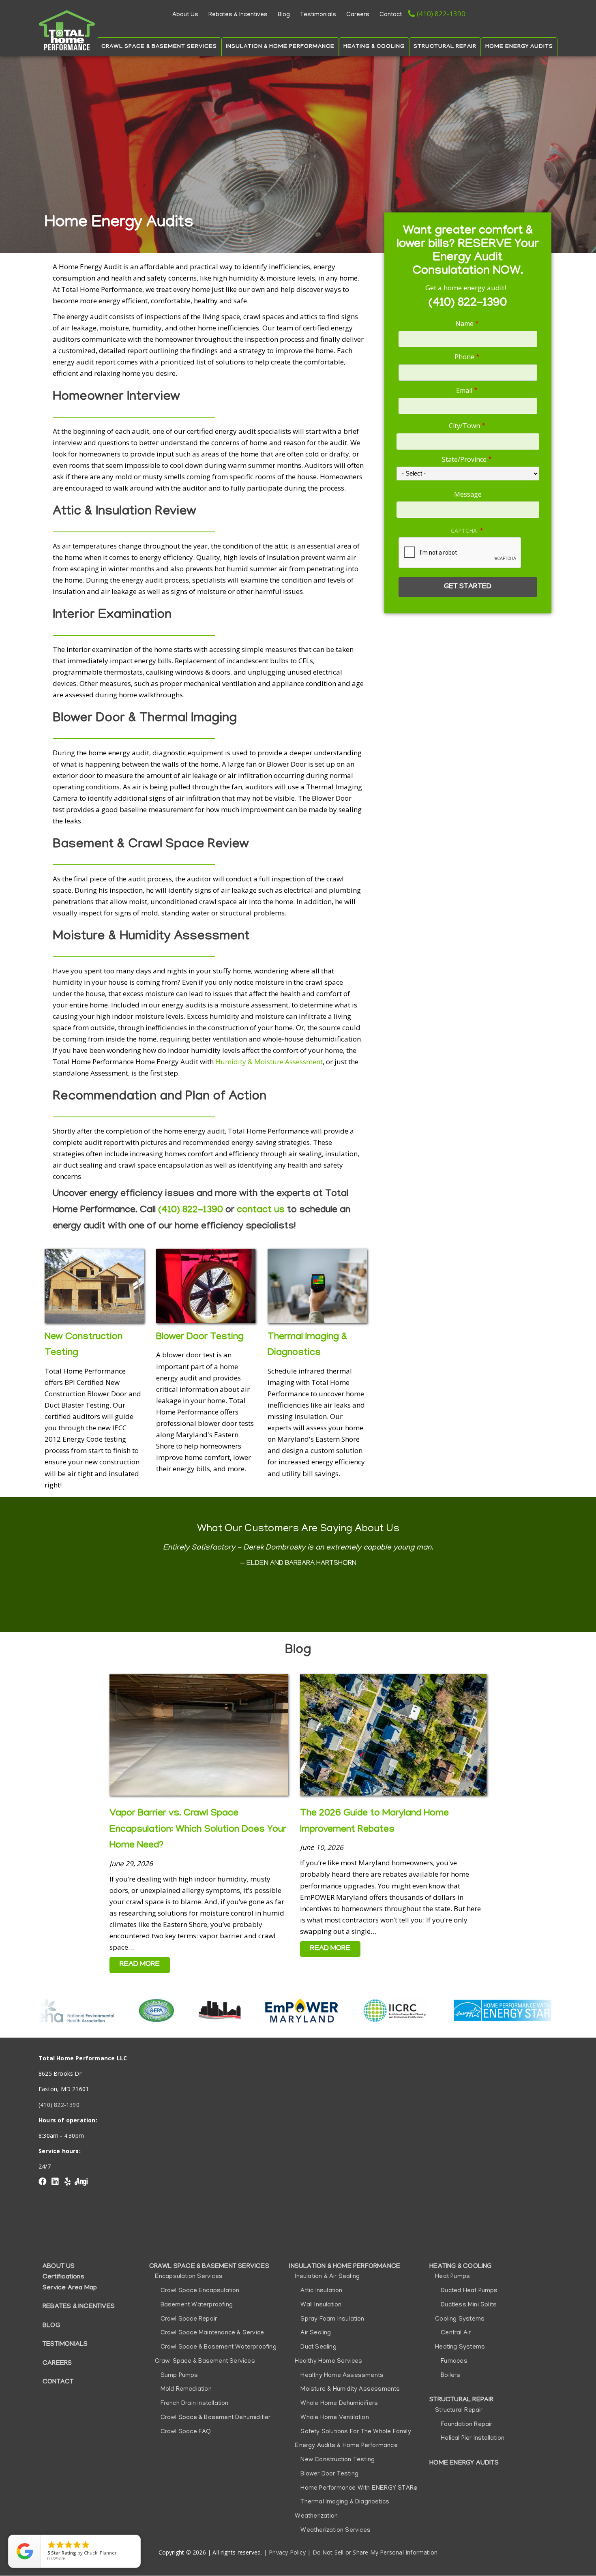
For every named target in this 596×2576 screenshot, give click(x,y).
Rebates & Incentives (238, 15)
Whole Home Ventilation (334, 2418)
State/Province (464, 459)
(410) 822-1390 (441, 14)
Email (464, 390)
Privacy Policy (287, 2552)
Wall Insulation (321, 2305)
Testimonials (318, 15)
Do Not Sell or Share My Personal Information (375, 2552)
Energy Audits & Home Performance (346, 2446)
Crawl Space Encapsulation (200, 2291)
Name (464, 324)
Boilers (450, 2376)
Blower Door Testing (200, 1337)
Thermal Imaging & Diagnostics (345, 2502)
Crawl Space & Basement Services (159, 47)
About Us (185, 15)
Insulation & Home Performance (280, 47)
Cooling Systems (460, 2319)
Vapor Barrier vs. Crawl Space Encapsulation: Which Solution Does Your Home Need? (198, 1830)
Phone (464, 357)
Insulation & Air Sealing (327, 2277)
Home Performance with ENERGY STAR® (359, 2488)
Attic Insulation (321, 2291)
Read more (298, 1588)
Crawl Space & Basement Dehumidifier (216, 2418)
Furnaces (454, 2362)
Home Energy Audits (519, 47)
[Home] (67, 30)
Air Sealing (316, 2333)
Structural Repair (445, 47)
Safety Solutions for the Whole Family (356, 2432)
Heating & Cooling (374, 47)
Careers (358, 15)
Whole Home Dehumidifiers (339, 2404)
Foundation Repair (466, 2425)
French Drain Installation (195, 2404)
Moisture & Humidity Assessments (350, 2390)
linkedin (55, 2182)
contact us (261, 1210)
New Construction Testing (338, 2460)
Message (468, 494)
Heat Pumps (452, 2277)
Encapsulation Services (189, 2277)
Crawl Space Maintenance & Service (212, 2333)
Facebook (43, 2182)
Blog (284, 15)
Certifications (63, 2277)
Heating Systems (460, 2347)
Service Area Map (70, 2288)
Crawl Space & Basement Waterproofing (219, 2347)
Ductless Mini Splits (469, 2305)
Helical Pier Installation (473, 2439)
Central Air (456, 2333)
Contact (391, 15)
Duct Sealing (318, 2347)
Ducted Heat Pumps (469, 2291)
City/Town (464, 426)
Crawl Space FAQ (186, 2432)
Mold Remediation (186, 2390)
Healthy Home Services (328, 2362)
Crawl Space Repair (189, 2319)
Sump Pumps (179, 2376)
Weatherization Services (336, 2531)
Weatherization (316, 2516)
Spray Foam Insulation (332, 2319)
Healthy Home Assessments (342, 2376)
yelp (67, 2182)
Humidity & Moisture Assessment (269, 1062)
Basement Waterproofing (197, 2305)
